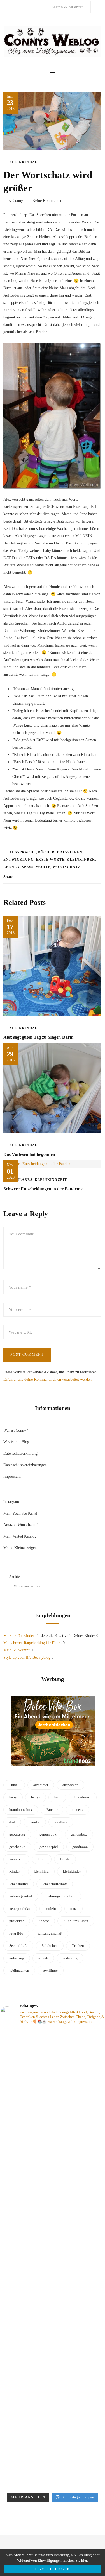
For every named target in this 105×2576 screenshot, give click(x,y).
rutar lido (16, 1933)
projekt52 (17, 1921)
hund (42, 1859)
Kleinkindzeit (25, 162)
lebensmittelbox (55, 1884)
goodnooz (80, 1847)
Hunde (65, 1859)
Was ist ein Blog (16, 1442)
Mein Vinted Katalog (20, 1536)
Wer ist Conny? (16, 1430)
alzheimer (41, 1785)
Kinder (14, 1871)
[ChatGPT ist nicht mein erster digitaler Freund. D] (53, 2256)
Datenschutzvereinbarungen (25, 1465)
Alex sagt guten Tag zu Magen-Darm (38, 1037)
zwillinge (51, 1970)
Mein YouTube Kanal (20, 1513)
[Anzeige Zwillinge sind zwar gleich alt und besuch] (53, 2096)
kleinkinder (81, 860)
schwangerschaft (50, 1933)
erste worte (50, 860)
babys (36, 1797)
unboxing (17, 1958)
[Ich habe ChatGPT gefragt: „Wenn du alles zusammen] (53, 2408)
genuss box (48, 1834)
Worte (43, 867)
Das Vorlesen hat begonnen (29, 1154)
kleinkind (41, 1871)
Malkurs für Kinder (19, 1636)
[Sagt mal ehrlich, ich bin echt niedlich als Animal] (53, 2480)
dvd (12, 1822)
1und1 (14, 1785)
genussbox (79, 1834)
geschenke (17, 1847)
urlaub (43, 1958)
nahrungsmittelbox (61, 1896)
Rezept (44, 1921)
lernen (11, 867)
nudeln (51, 1909)
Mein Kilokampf (17, 1650)
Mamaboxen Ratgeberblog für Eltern (32, 1643)
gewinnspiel (49, 1847)
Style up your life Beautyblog (27, 1658)
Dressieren (70, 852)
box (57, 1797)
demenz (78, 1810)
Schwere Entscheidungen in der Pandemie (43, 1189)
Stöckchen (50, 1946)
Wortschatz (66, 867)
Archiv (14, 1577)
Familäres (21, 1180)
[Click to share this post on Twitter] (34, 877)
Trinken (78, 1946)
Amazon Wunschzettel (21, 1525)
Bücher (46, 852)
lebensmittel (19, 1884)
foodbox (61, 1822)
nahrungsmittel (21, 1896)
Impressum (12, 1476)
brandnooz (83, 1797)
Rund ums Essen (76, 1921)
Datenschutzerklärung (20, 1453)
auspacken (70, 1785)
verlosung (70, 1958)
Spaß (28, 867)
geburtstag (17, 1834)
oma (73, 1909)
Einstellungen (53, 2569)
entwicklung (18, 860)
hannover (16, 1859)
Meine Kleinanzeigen (20, 1548)
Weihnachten (19, 1970)
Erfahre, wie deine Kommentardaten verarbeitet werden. (48, 1379)
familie (35, 1822)
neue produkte (20, 1909)
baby (13, 1797)
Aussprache (23, 852)
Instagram (11, 1502)
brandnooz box (21, 1810)
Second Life (18, 1946)
